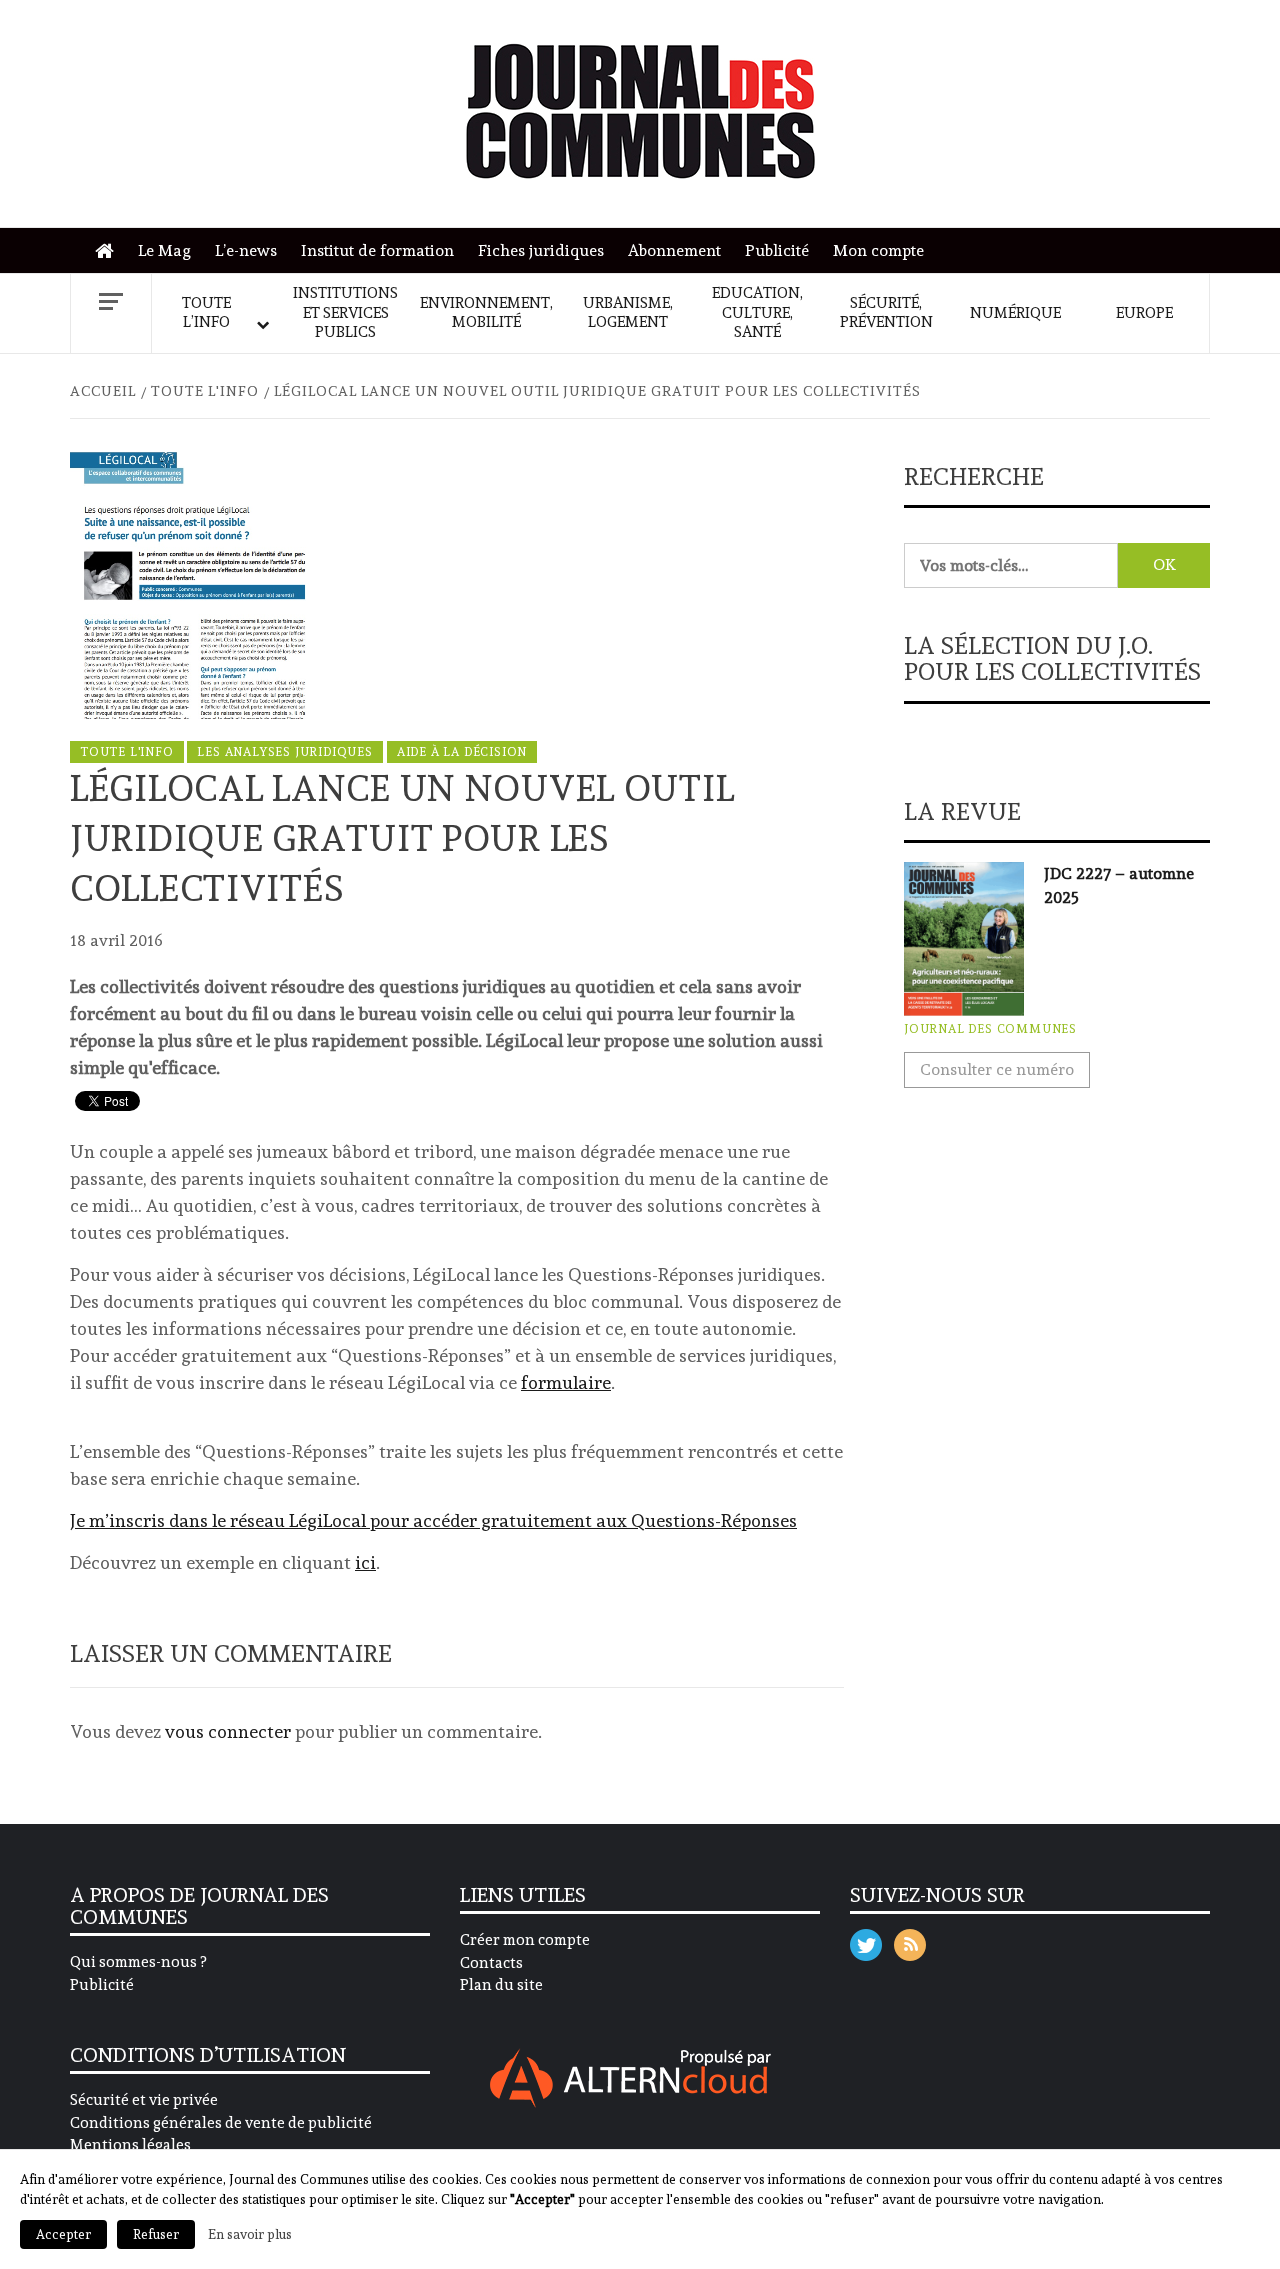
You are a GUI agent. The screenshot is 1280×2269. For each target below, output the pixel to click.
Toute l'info (127, 752)
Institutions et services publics (345, 312)
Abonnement (674, 250)
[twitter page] (866, 1940)
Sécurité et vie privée (144, 2100)
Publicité (777, 250)
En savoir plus (250, 2234)
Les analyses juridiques (284, 752)
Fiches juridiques (541, 250)
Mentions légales (130, 2145)
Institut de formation (377, 250)
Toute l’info (206, 313)
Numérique (1015, 313)
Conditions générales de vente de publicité (221, 2123)
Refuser (156, 2234)
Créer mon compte (525, 1940)
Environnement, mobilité (486, 313)
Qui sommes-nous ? (138, 1962)
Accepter (63, 2234)
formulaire (566, 1382)
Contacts (491, 1963)
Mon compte (878, 250)
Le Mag (164, 250)
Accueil (109, 251)
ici (365, 1562)
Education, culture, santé (757, 312)
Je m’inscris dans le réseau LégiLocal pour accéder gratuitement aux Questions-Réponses (433, 1520)
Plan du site (501, 1985)
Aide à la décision (462, 752)
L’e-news (246, 250)
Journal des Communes (990, 1029)
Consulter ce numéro (997, 1069)
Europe (1144, 313)
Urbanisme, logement (628, 313)
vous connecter (228, 1731)
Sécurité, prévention (886, 313)
